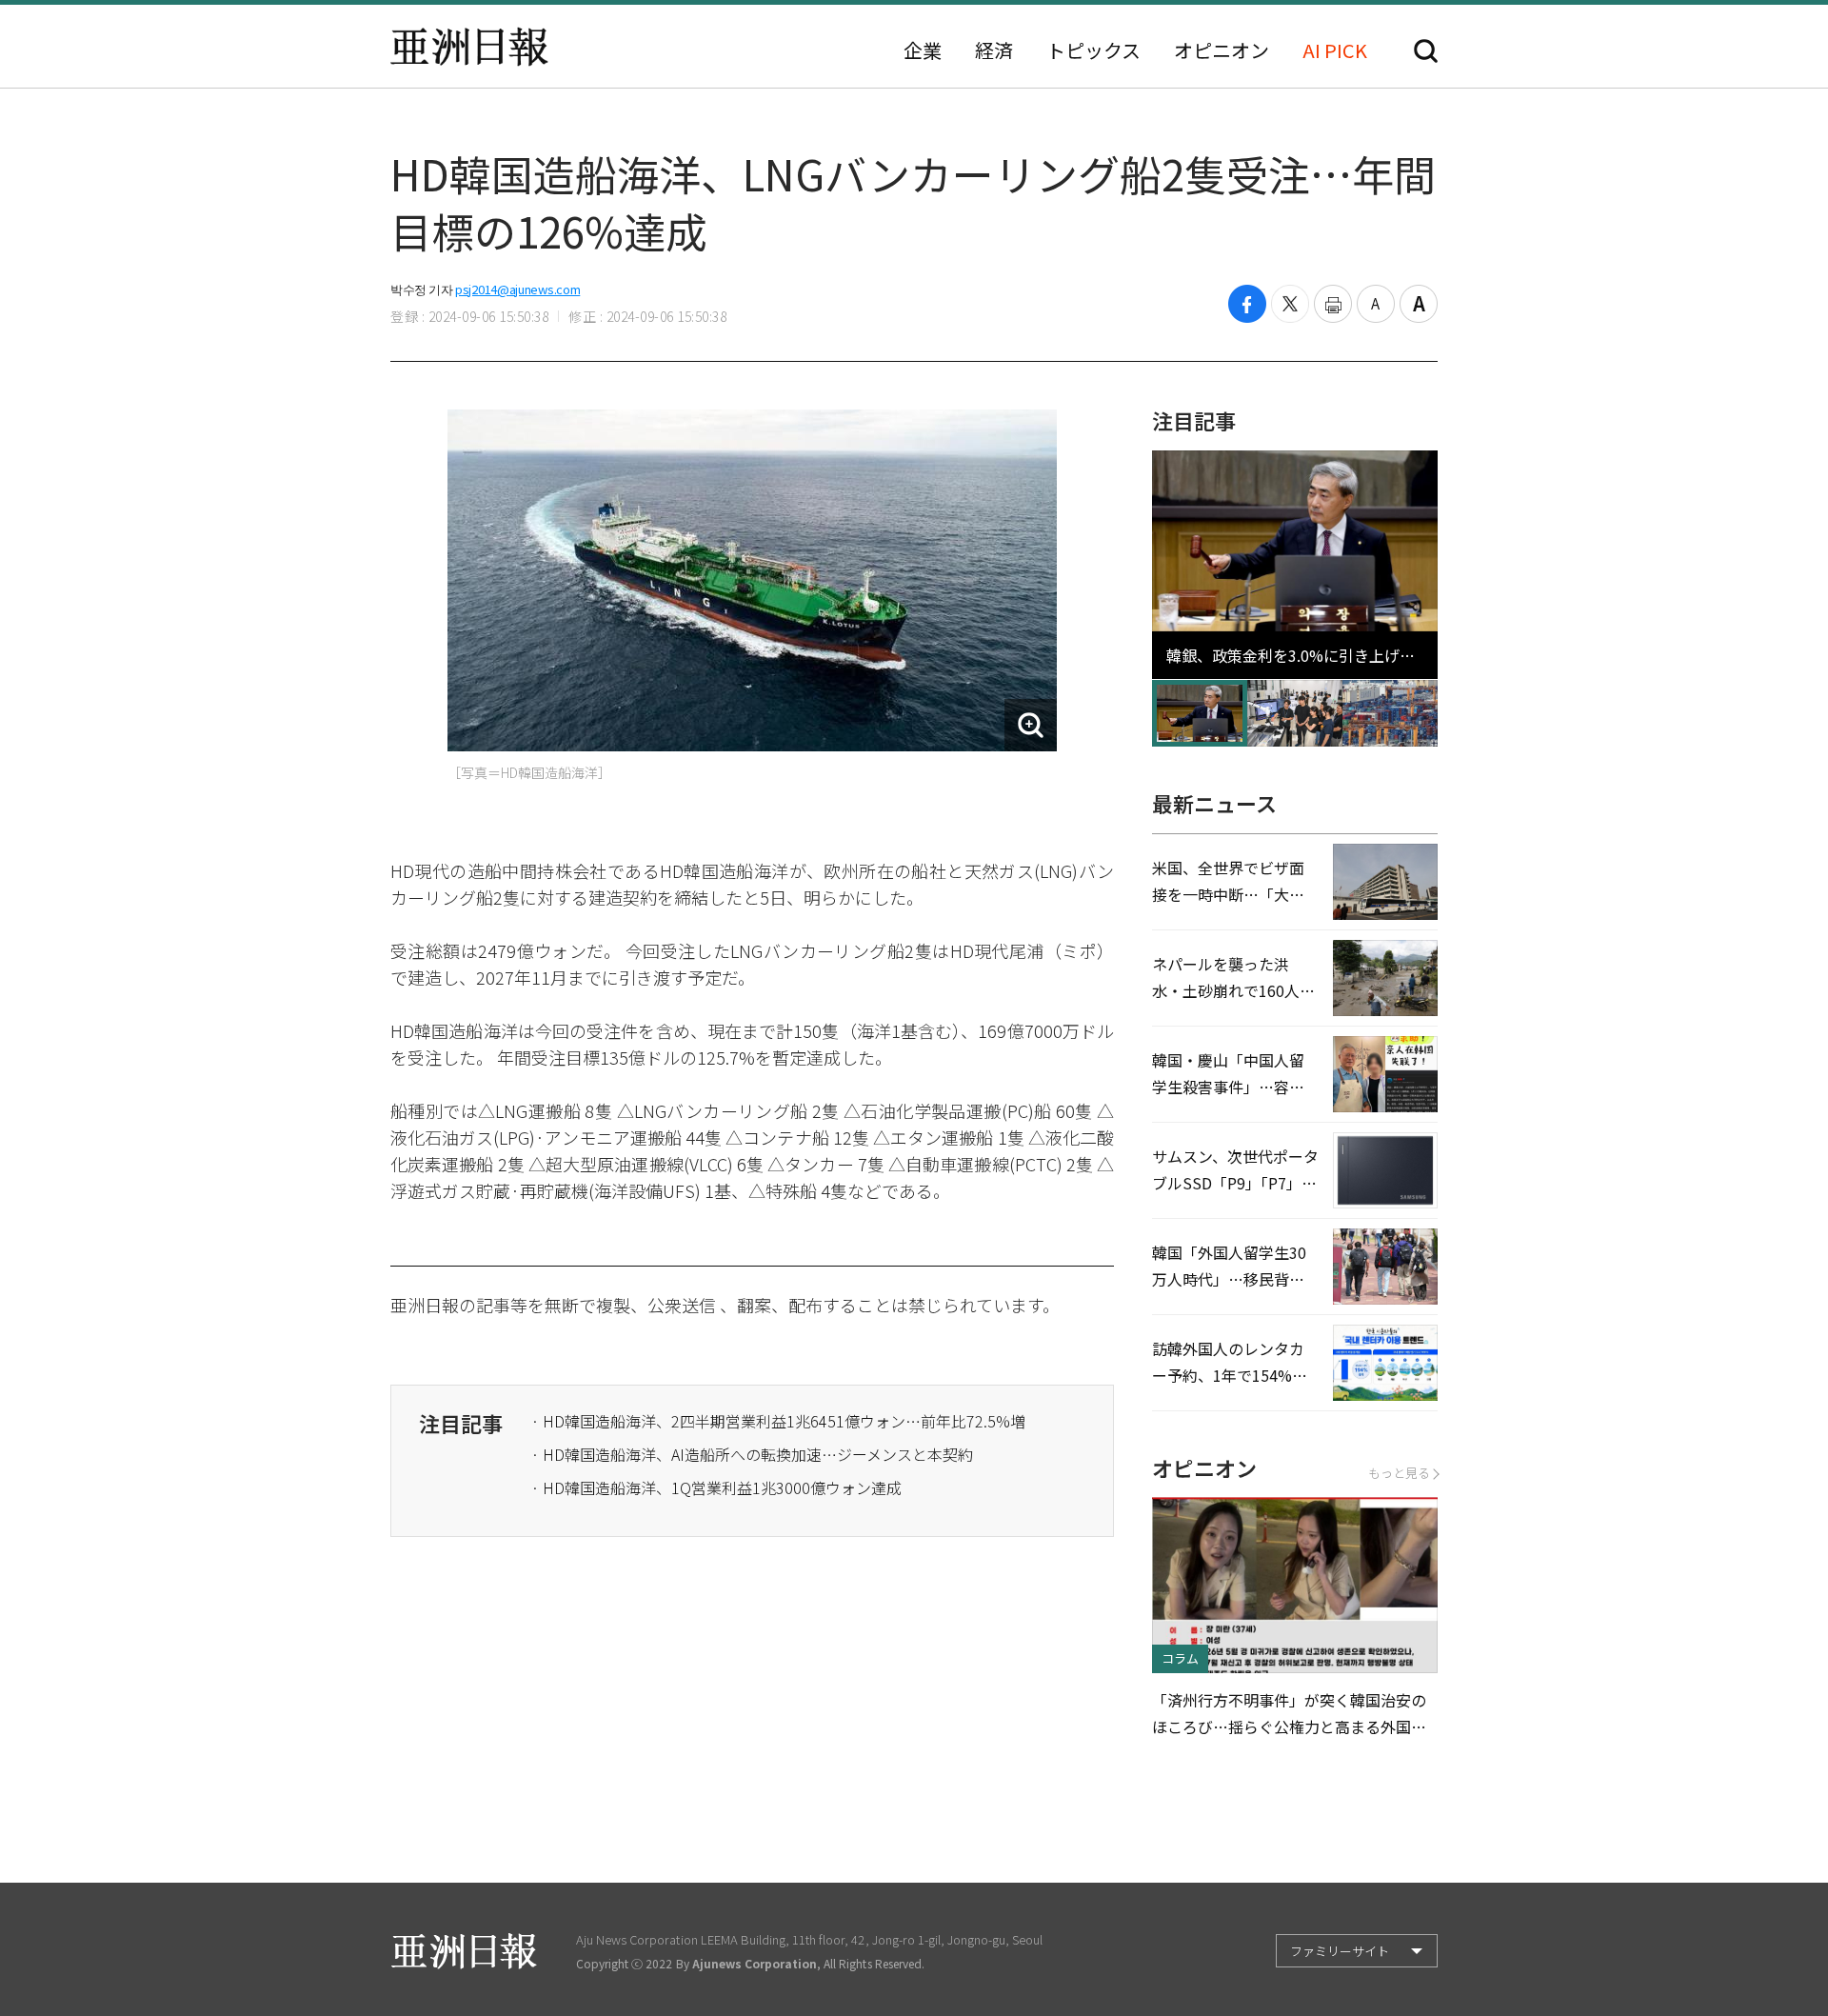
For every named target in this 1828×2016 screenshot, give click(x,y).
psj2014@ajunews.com (517, 289)
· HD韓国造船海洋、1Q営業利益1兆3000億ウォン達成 (716, 1487)
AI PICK (1335, 50)
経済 (994, 50)
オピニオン (1222, 50)
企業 (923, 50)
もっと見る (1399, 1473)
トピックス (1093, 50)
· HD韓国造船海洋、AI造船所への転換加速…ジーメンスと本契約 (752, 1454)
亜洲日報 (469, 47)
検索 (1426, 51)
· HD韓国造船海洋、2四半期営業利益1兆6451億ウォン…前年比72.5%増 (778, 1421)
